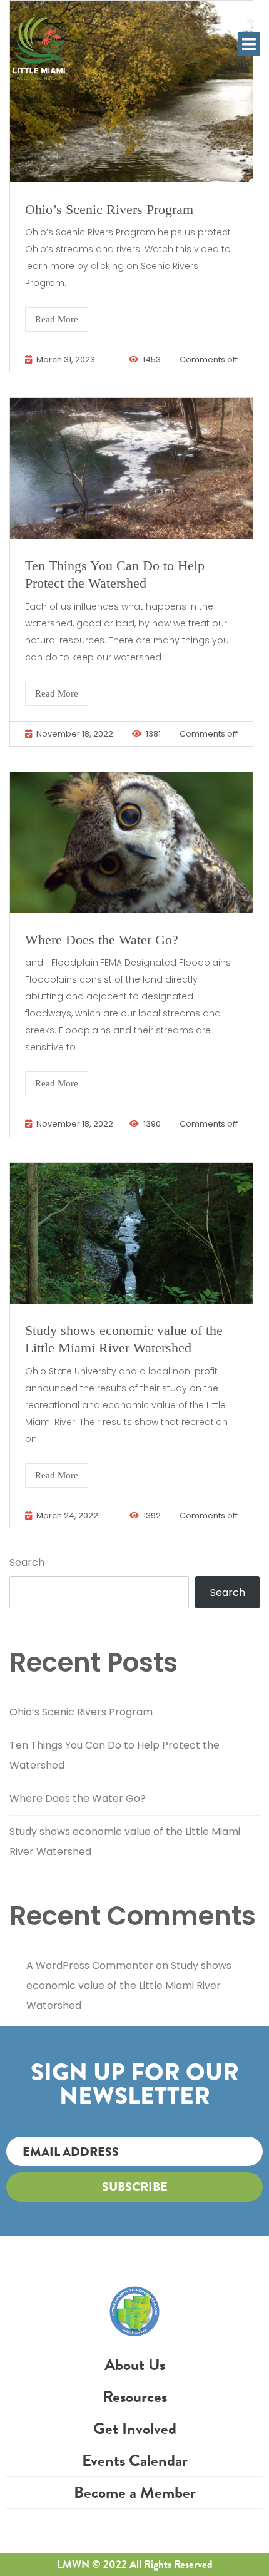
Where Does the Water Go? (102, 940)
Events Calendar (135, 2461)
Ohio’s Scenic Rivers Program (109, 209)
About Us (135, 2365)
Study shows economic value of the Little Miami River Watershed (129, 1986)
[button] (249, 44)
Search (27, 1562)
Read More (57, 319)
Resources (135, 2397)
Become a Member (135, 2492)
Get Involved (135, 2429)
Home (135, 2295)
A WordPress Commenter (90, 1965)
